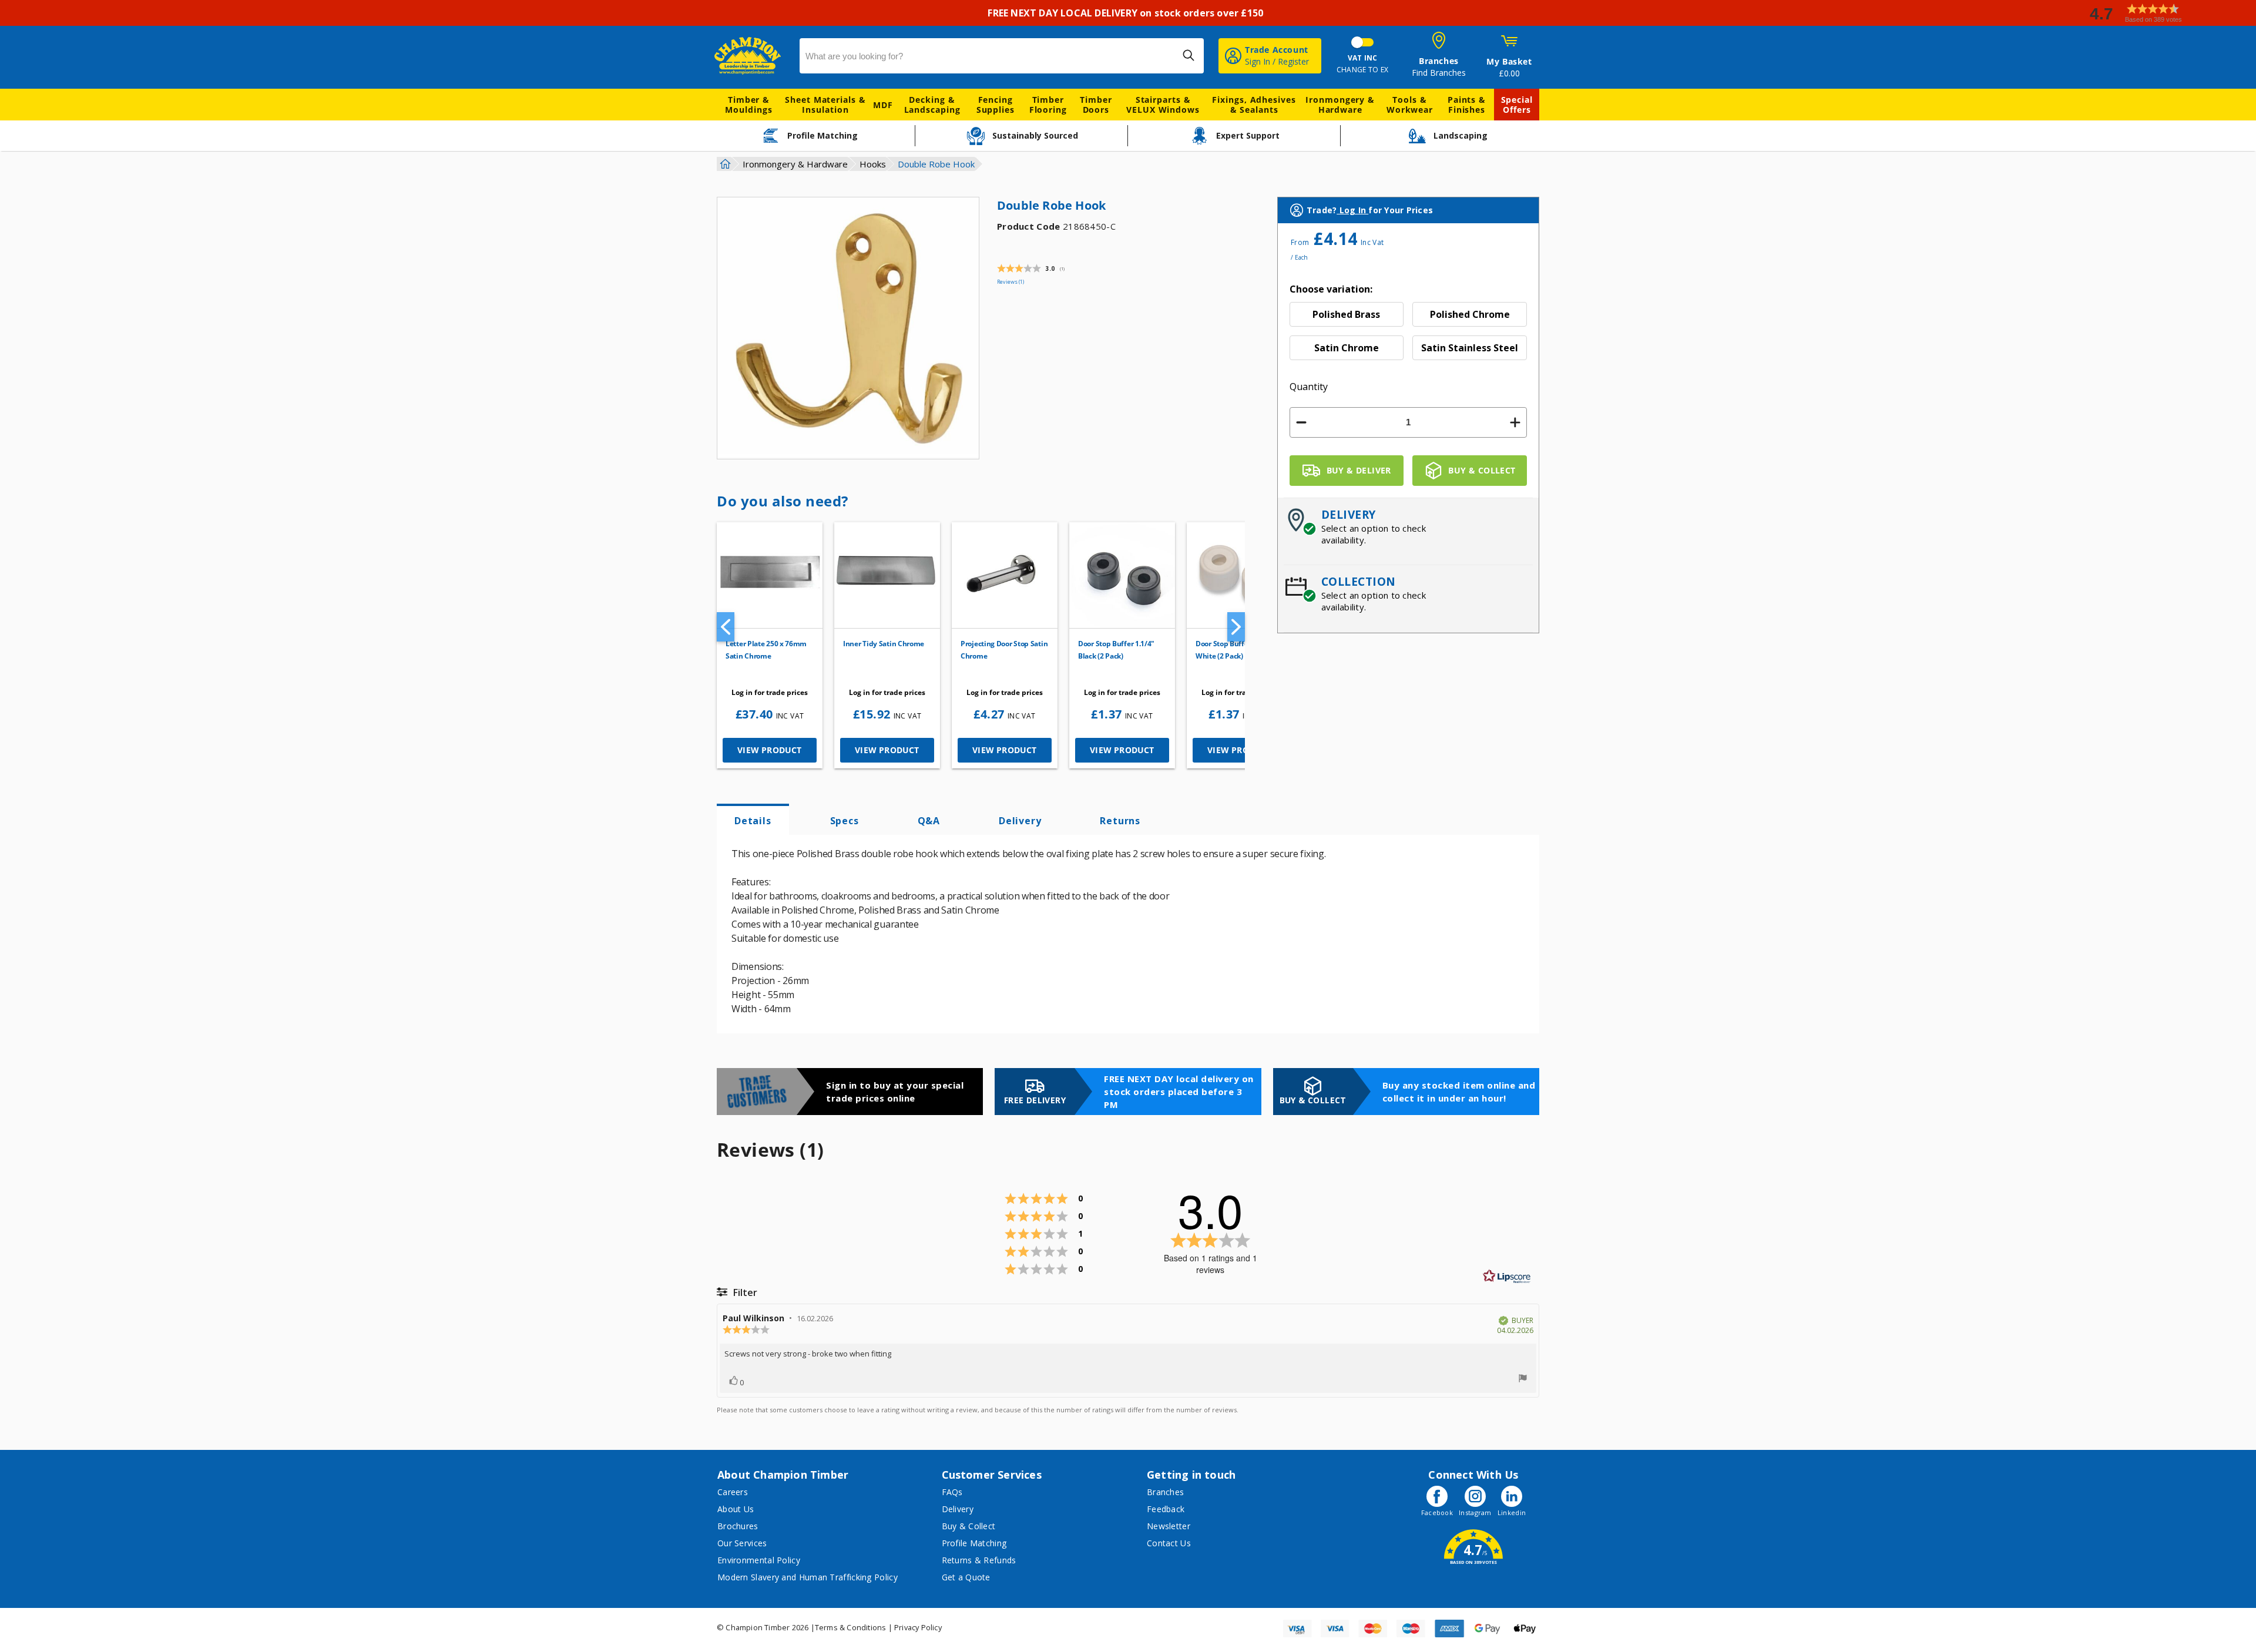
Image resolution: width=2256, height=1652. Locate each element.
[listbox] (1409, 335)
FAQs (952, 1492)
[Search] (1189, 55)
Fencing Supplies (996, 105)
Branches (1165, 1492)
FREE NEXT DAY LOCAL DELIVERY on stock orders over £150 (1128, 13)
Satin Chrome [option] (1347, 348)
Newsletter (1169, 1526)
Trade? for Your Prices (1370, 210)
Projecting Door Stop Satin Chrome (1004, 650)
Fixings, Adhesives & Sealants (1254, 105)
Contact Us (1169, 1543)
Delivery (1020, 821)
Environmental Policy (759, 1560)
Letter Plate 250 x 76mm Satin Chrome (766, 650)
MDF (883, 105)
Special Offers (1517, 105)
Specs (845, 821)
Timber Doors (1096, 105)
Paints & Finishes (1467, 105)
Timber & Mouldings (748, 105)
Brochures (738, 1526)
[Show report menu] (1523, 1379)
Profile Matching (974, 1543)
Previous (726, 627)
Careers (733, 1492)
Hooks (873, 164)
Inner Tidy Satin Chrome (884, 644)
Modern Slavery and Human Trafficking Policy (808, 1577)
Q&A (929, 821)
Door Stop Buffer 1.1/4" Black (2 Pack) (1116, 650)
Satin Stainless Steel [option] (1470, 348)
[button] (2168, 13)
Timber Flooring (1048, 105)
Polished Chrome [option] (1470, 314)
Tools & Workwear (1410, 105)
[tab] (753, 820)
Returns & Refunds (979, 1560)
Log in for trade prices (770, 692)
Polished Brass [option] (1346, 314)
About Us (736, 1509)
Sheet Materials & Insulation (825, 105)
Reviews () (1010, 282)
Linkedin (1512, 1512)
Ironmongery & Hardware (1340, 105)
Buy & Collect (969, 1526)
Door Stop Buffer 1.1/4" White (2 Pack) (1234, 650)
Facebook (1437, 1512)
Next (1236, 627)
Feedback (1166, 1509)
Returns (1120, 821)
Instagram (1475, 1512)
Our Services (742, 1543)
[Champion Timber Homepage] (751, 56)
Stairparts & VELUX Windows (1163, 105)
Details (753, 821)
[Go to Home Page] (724, 164)
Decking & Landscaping (932, 105)
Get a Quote (966, 1577)
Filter (744, 1292)
